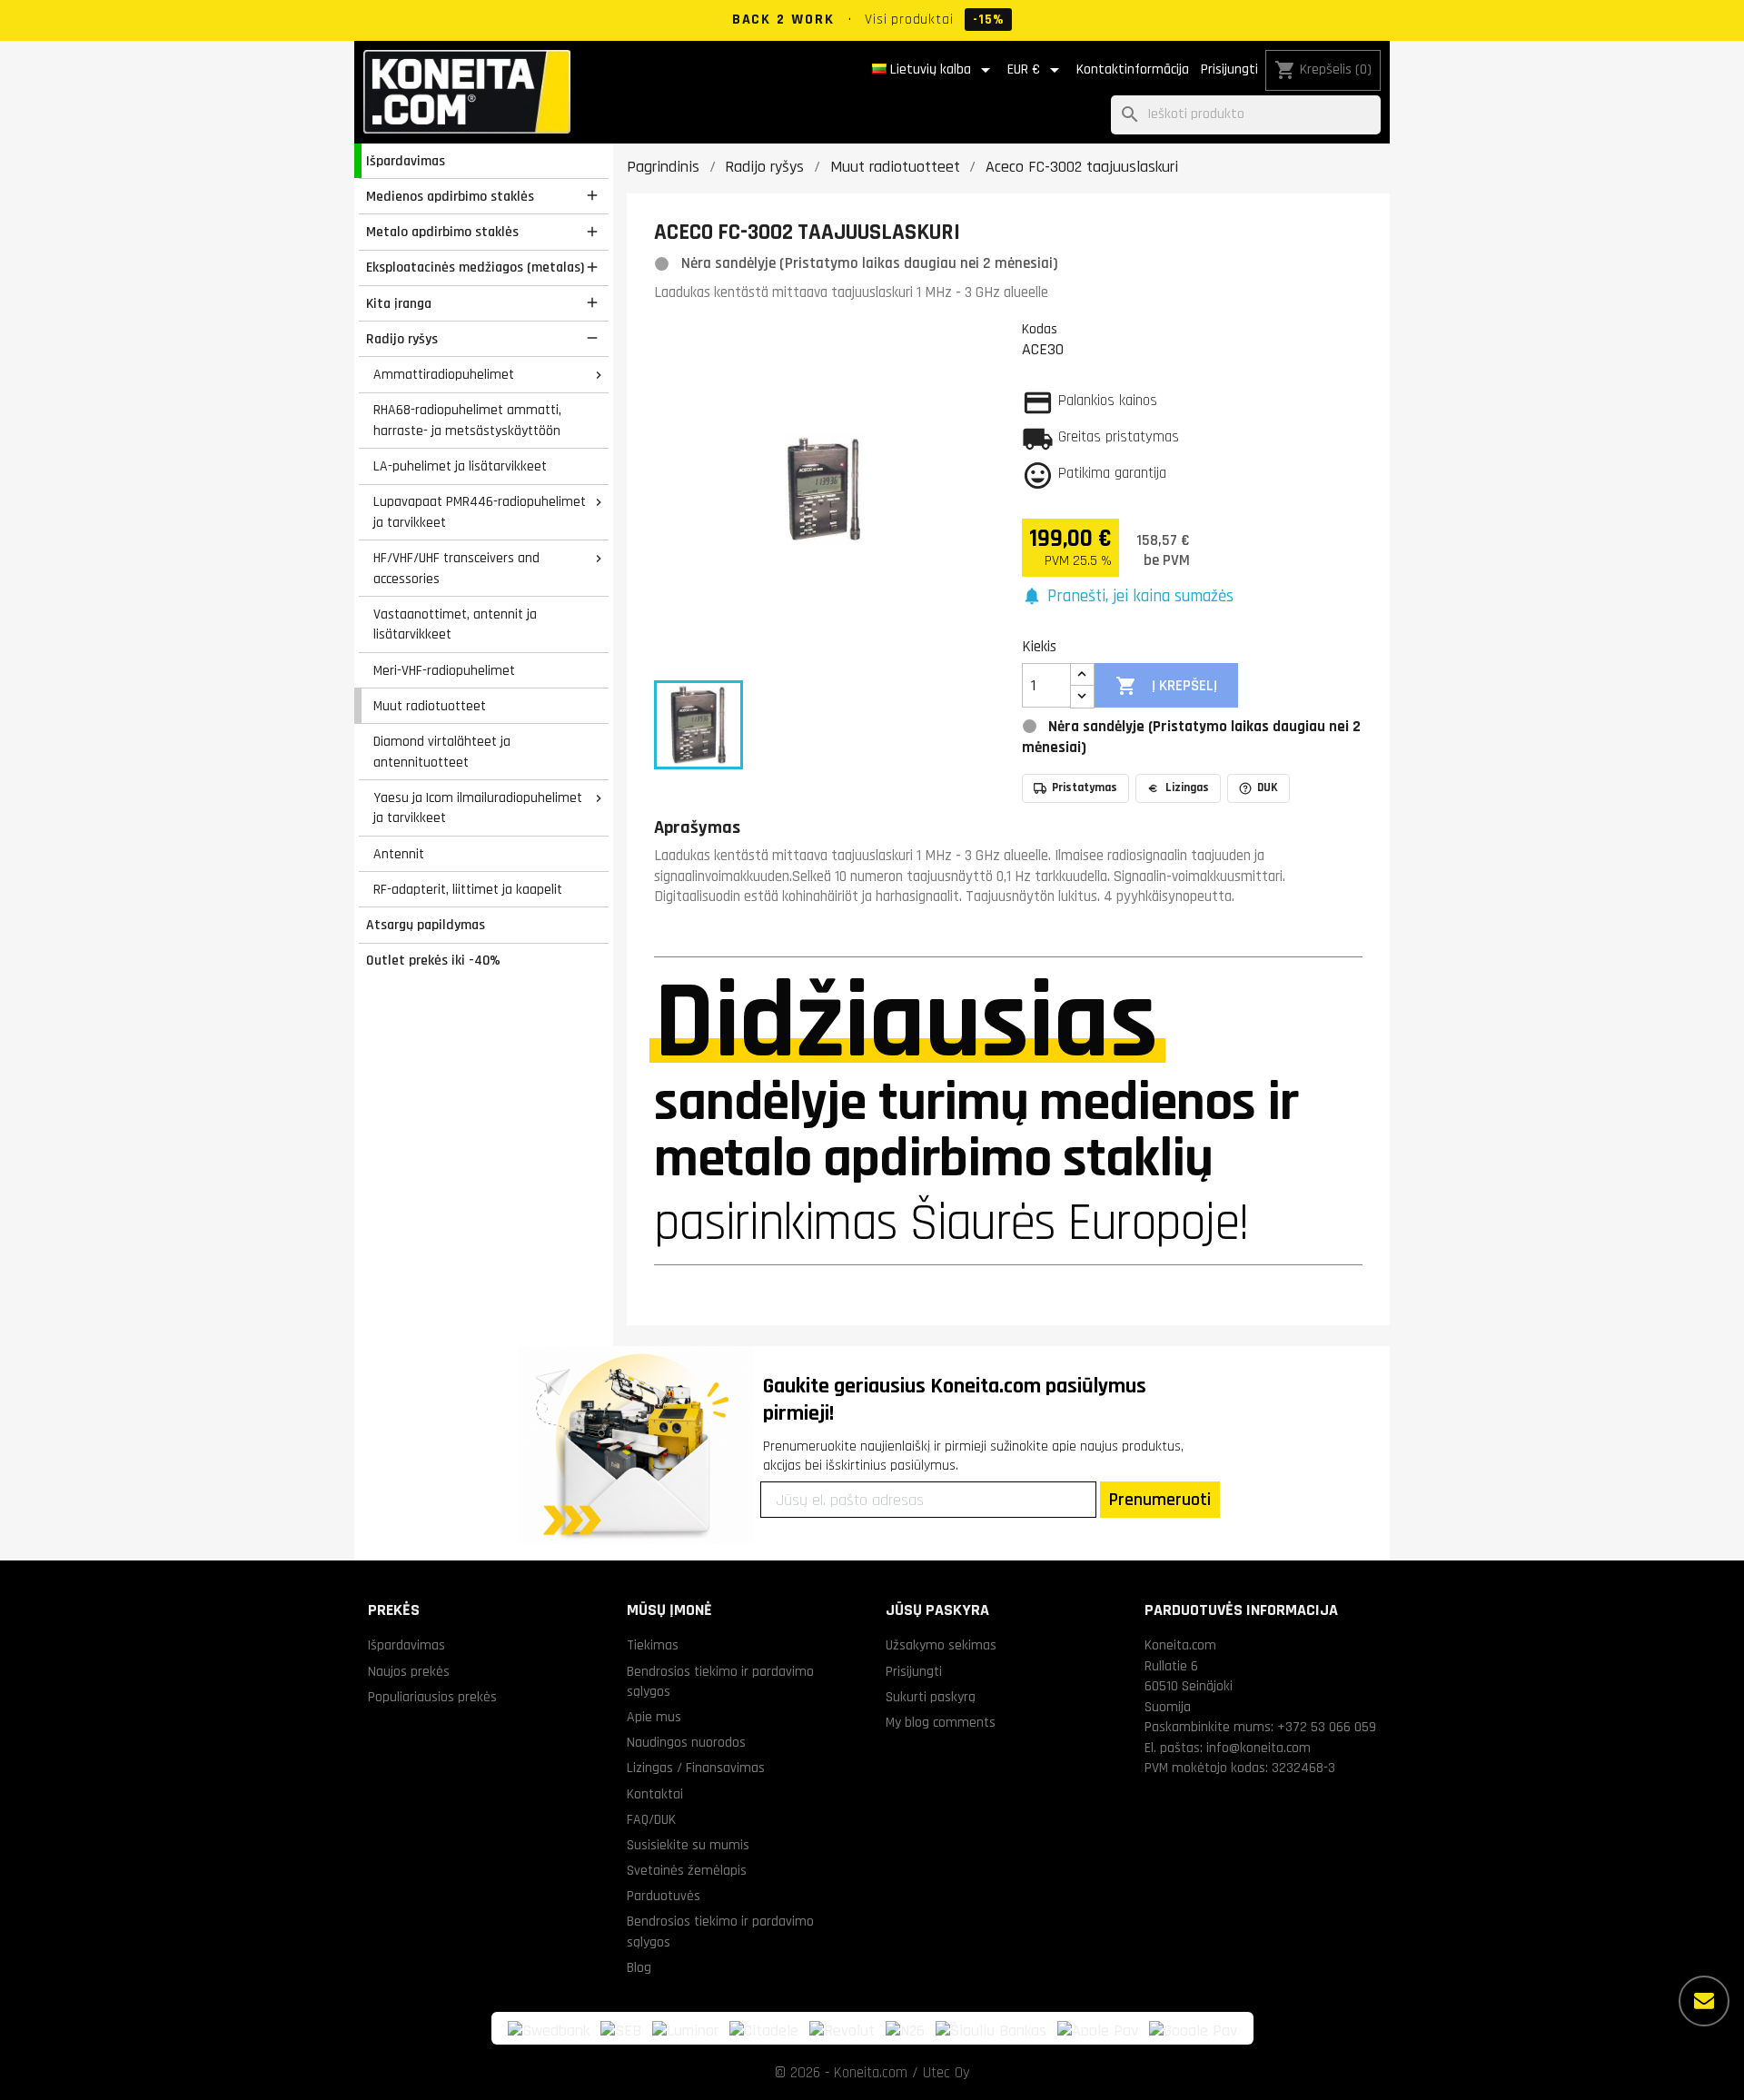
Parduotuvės (664, 1896)
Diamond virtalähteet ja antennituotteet (442, 752)
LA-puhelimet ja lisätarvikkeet (460, 466)
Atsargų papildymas (426, 925)
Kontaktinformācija (1133, 69)
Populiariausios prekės (432, 1697)
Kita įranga (399, 303)
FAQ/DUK (651, 1819)
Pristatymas (1085, 787)
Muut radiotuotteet (430, 706)
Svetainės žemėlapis (687, 1870)
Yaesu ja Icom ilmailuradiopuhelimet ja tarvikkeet (478, 808)
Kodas (1040, 329)
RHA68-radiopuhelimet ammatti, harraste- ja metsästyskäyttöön (467, 420)
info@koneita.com (1258, 1748)
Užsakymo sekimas (941, 1645)
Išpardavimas (406, 161)
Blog (639, 1967)
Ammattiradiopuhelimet (444, 374)
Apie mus (654, 1717)
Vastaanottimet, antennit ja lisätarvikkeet (455, 624)
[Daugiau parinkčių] (1704, 2001)
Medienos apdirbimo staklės (450, 196)
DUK (1268, 787)
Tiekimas (653, 1645)
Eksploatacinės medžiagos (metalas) (475, 267)
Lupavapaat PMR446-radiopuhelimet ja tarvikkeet (480, 512)
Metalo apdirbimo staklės (442, 232)
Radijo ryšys (402, 339)
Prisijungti (1229, 69)
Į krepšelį (1166, 686)
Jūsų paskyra (937, 1610)
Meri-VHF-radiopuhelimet (444, 670)
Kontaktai (655, 1794)
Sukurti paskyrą (931, 1697)
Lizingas (1187, 787)
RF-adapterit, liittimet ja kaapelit (468, 889)
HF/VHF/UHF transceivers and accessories (456, 568)
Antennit (399, 854)
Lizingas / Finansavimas (696, 1768)
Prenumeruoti (1160, 1500)
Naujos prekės (409, 1671)
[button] (1128, 597)
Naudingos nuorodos (686, 1742)
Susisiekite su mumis (688, 1845)
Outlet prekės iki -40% (433, 960)
